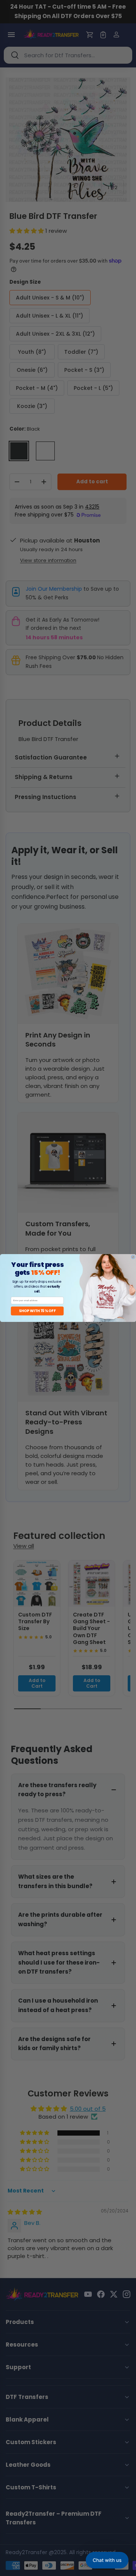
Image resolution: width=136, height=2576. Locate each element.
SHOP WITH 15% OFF (37, 1311)
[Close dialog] (133, 1257)
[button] (107, 2560)
